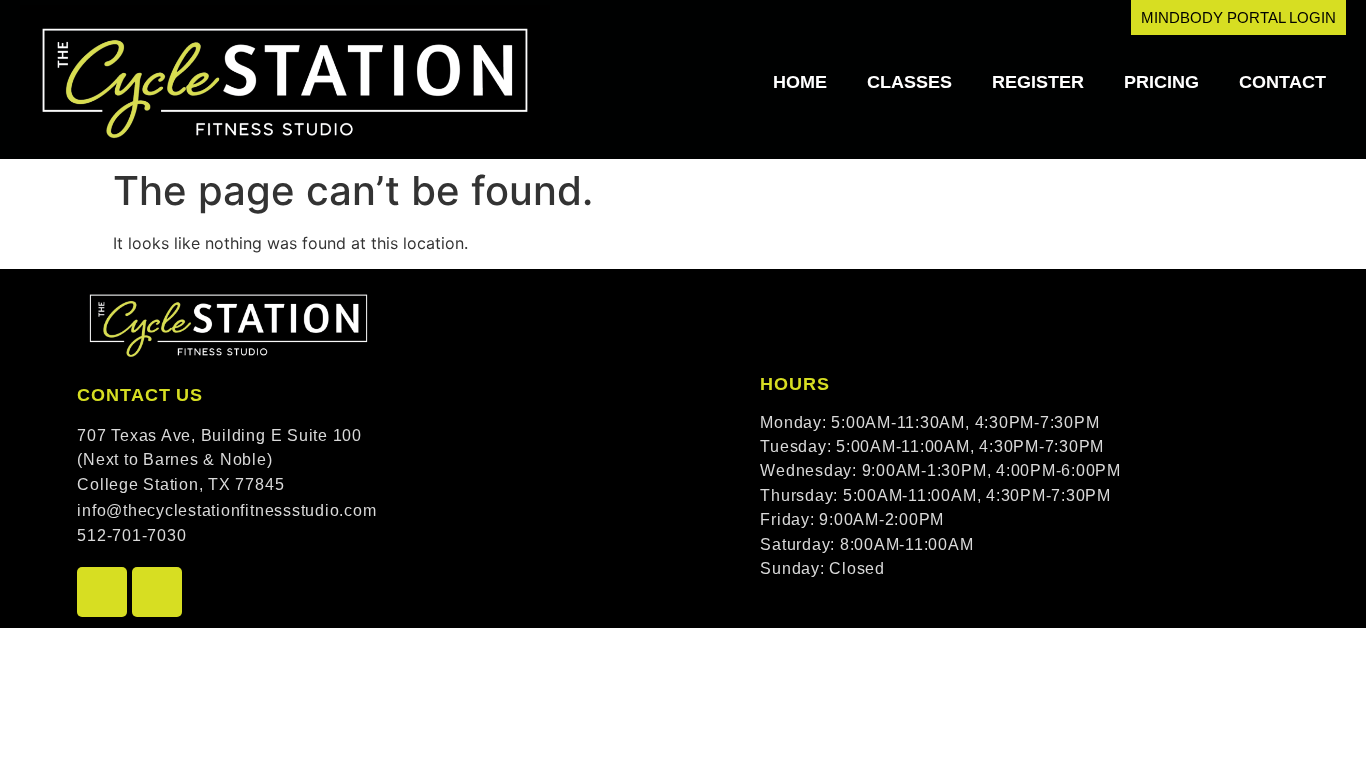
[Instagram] (157, 592)
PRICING (1161, 82)
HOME (800, 82)
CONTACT (1282, 82)
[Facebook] (102, 592)
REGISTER (1038, 82)
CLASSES (909, 82)
